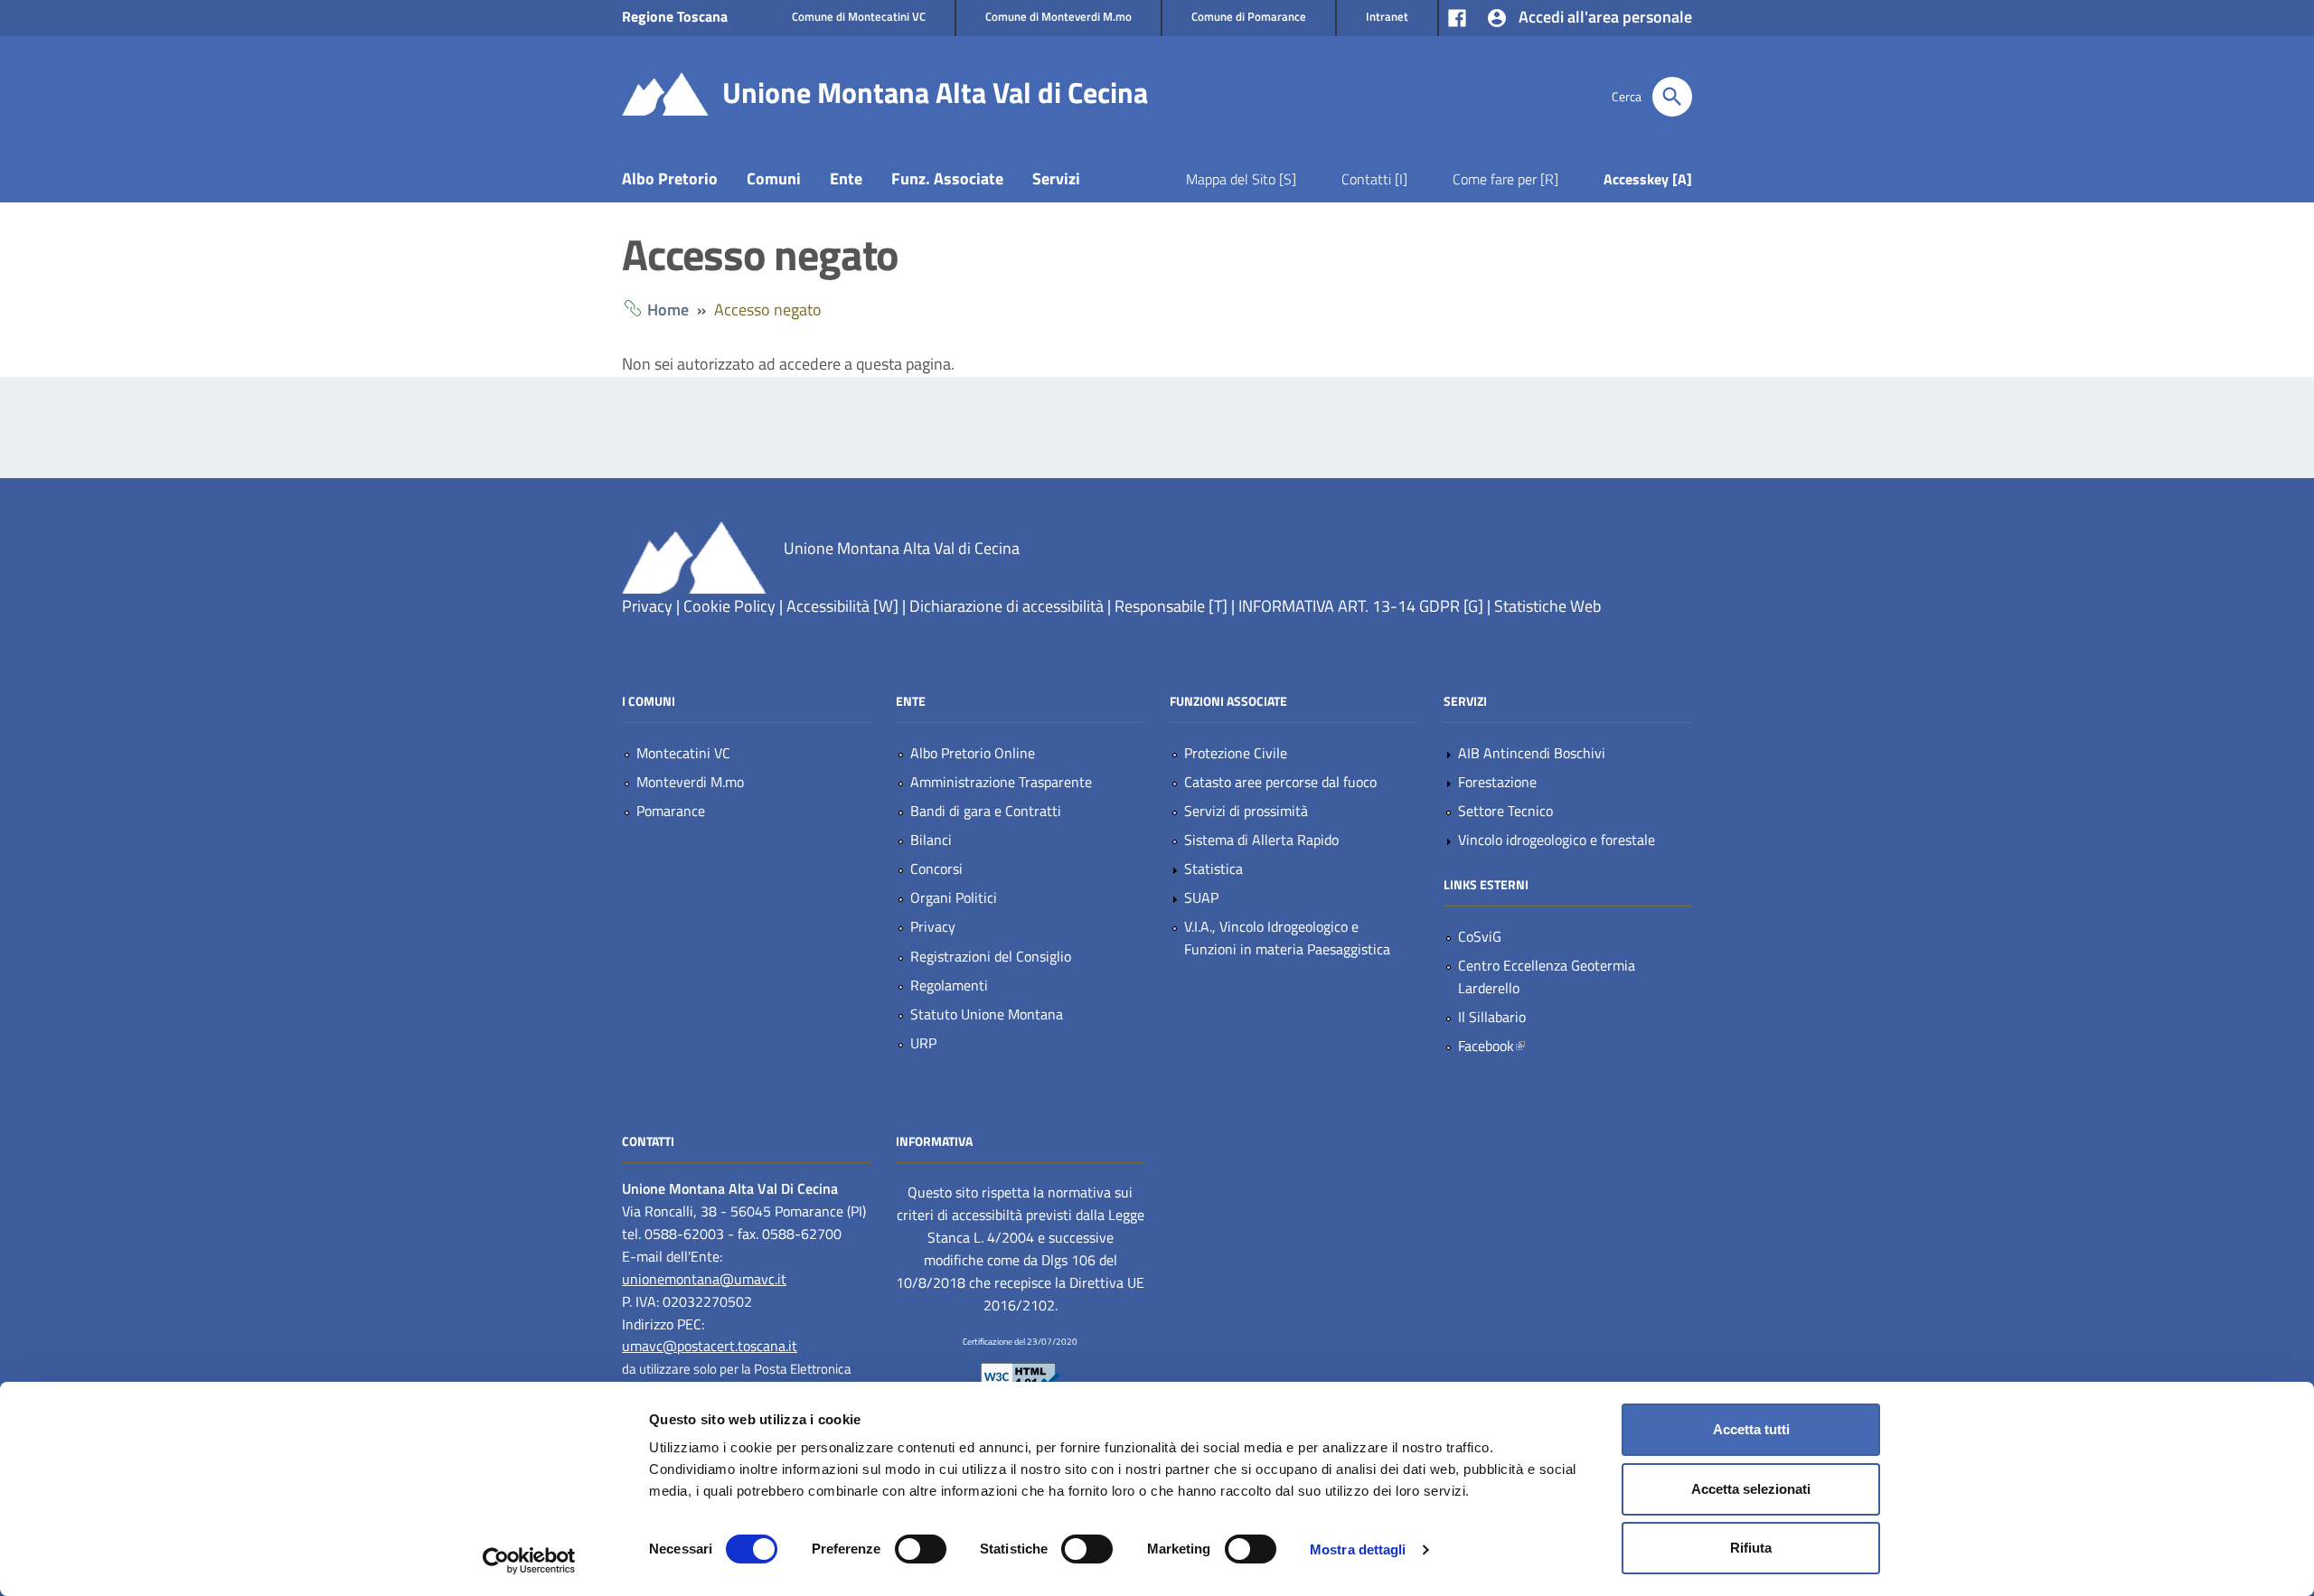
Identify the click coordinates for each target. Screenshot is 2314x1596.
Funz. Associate (947, 178)
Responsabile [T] (1171, 606)
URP (923, 1043)
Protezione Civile (1236, 753)
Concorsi (936, 868)
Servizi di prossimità (1246, 811)
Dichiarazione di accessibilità (1006, 606)
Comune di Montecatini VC (859, 16)
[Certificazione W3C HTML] (1021, 1375)
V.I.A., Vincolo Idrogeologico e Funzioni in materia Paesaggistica (1287, 938)
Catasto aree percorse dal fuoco (1280, 782)
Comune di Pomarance (1249, 16)
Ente (846, 178)
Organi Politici (954, 897)
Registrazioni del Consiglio (991, 956)
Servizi (1056, 178)
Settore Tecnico (1505, 811)
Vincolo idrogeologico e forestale (1557, 840)
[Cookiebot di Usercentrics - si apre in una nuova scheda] (529, 1561)
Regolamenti (949, 985)
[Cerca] (1672, 97)
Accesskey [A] (1648, 179)
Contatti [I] (1374, 179)
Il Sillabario (1492, 1017)
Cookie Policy (729, 606)
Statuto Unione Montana (987, 1014)
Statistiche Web (1547, 606)
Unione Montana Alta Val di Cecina (935, 92)
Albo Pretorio (670, 178)
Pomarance (671, 811)
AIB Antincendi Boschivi (1532, 753)
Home (668, 310)
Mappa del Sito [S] (1241, 179)
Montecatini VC (683, 753)
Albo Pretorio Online (973, 753)
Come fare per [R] (1505, 179)
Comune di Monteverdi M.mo (1058, 16)
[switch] (921, 1549)
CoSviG (1480, 936)
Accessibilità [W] (842, 606)
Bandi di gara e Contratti (986, 811)
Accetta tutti (1751, 1429)
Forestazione (1497, 782)
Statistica (1213, 868)
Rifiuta (1751, 1548)
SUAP (1201, 897)
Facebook (1535, 1046)
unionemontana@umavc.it (704, 1279)
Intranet (1387, 16)
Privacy (647, 606)
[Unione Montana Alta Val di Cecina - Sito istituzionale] (665, 93)
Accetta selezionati (1751, 1489)
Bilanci (931, 840)
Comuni (774, 178)
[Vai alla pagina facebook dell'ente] (1457, 16)
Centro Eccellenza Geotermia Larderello (1547, 976)
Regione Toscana (675, 16)
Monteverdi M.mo (690, 782)
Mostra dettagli (1358, 1549)
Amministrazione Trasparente (1001, 782)
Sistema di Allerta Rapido (1261, 840)
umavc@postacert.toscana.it (710, 1346)
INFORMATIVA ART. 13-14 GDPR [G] (1361, 606)
